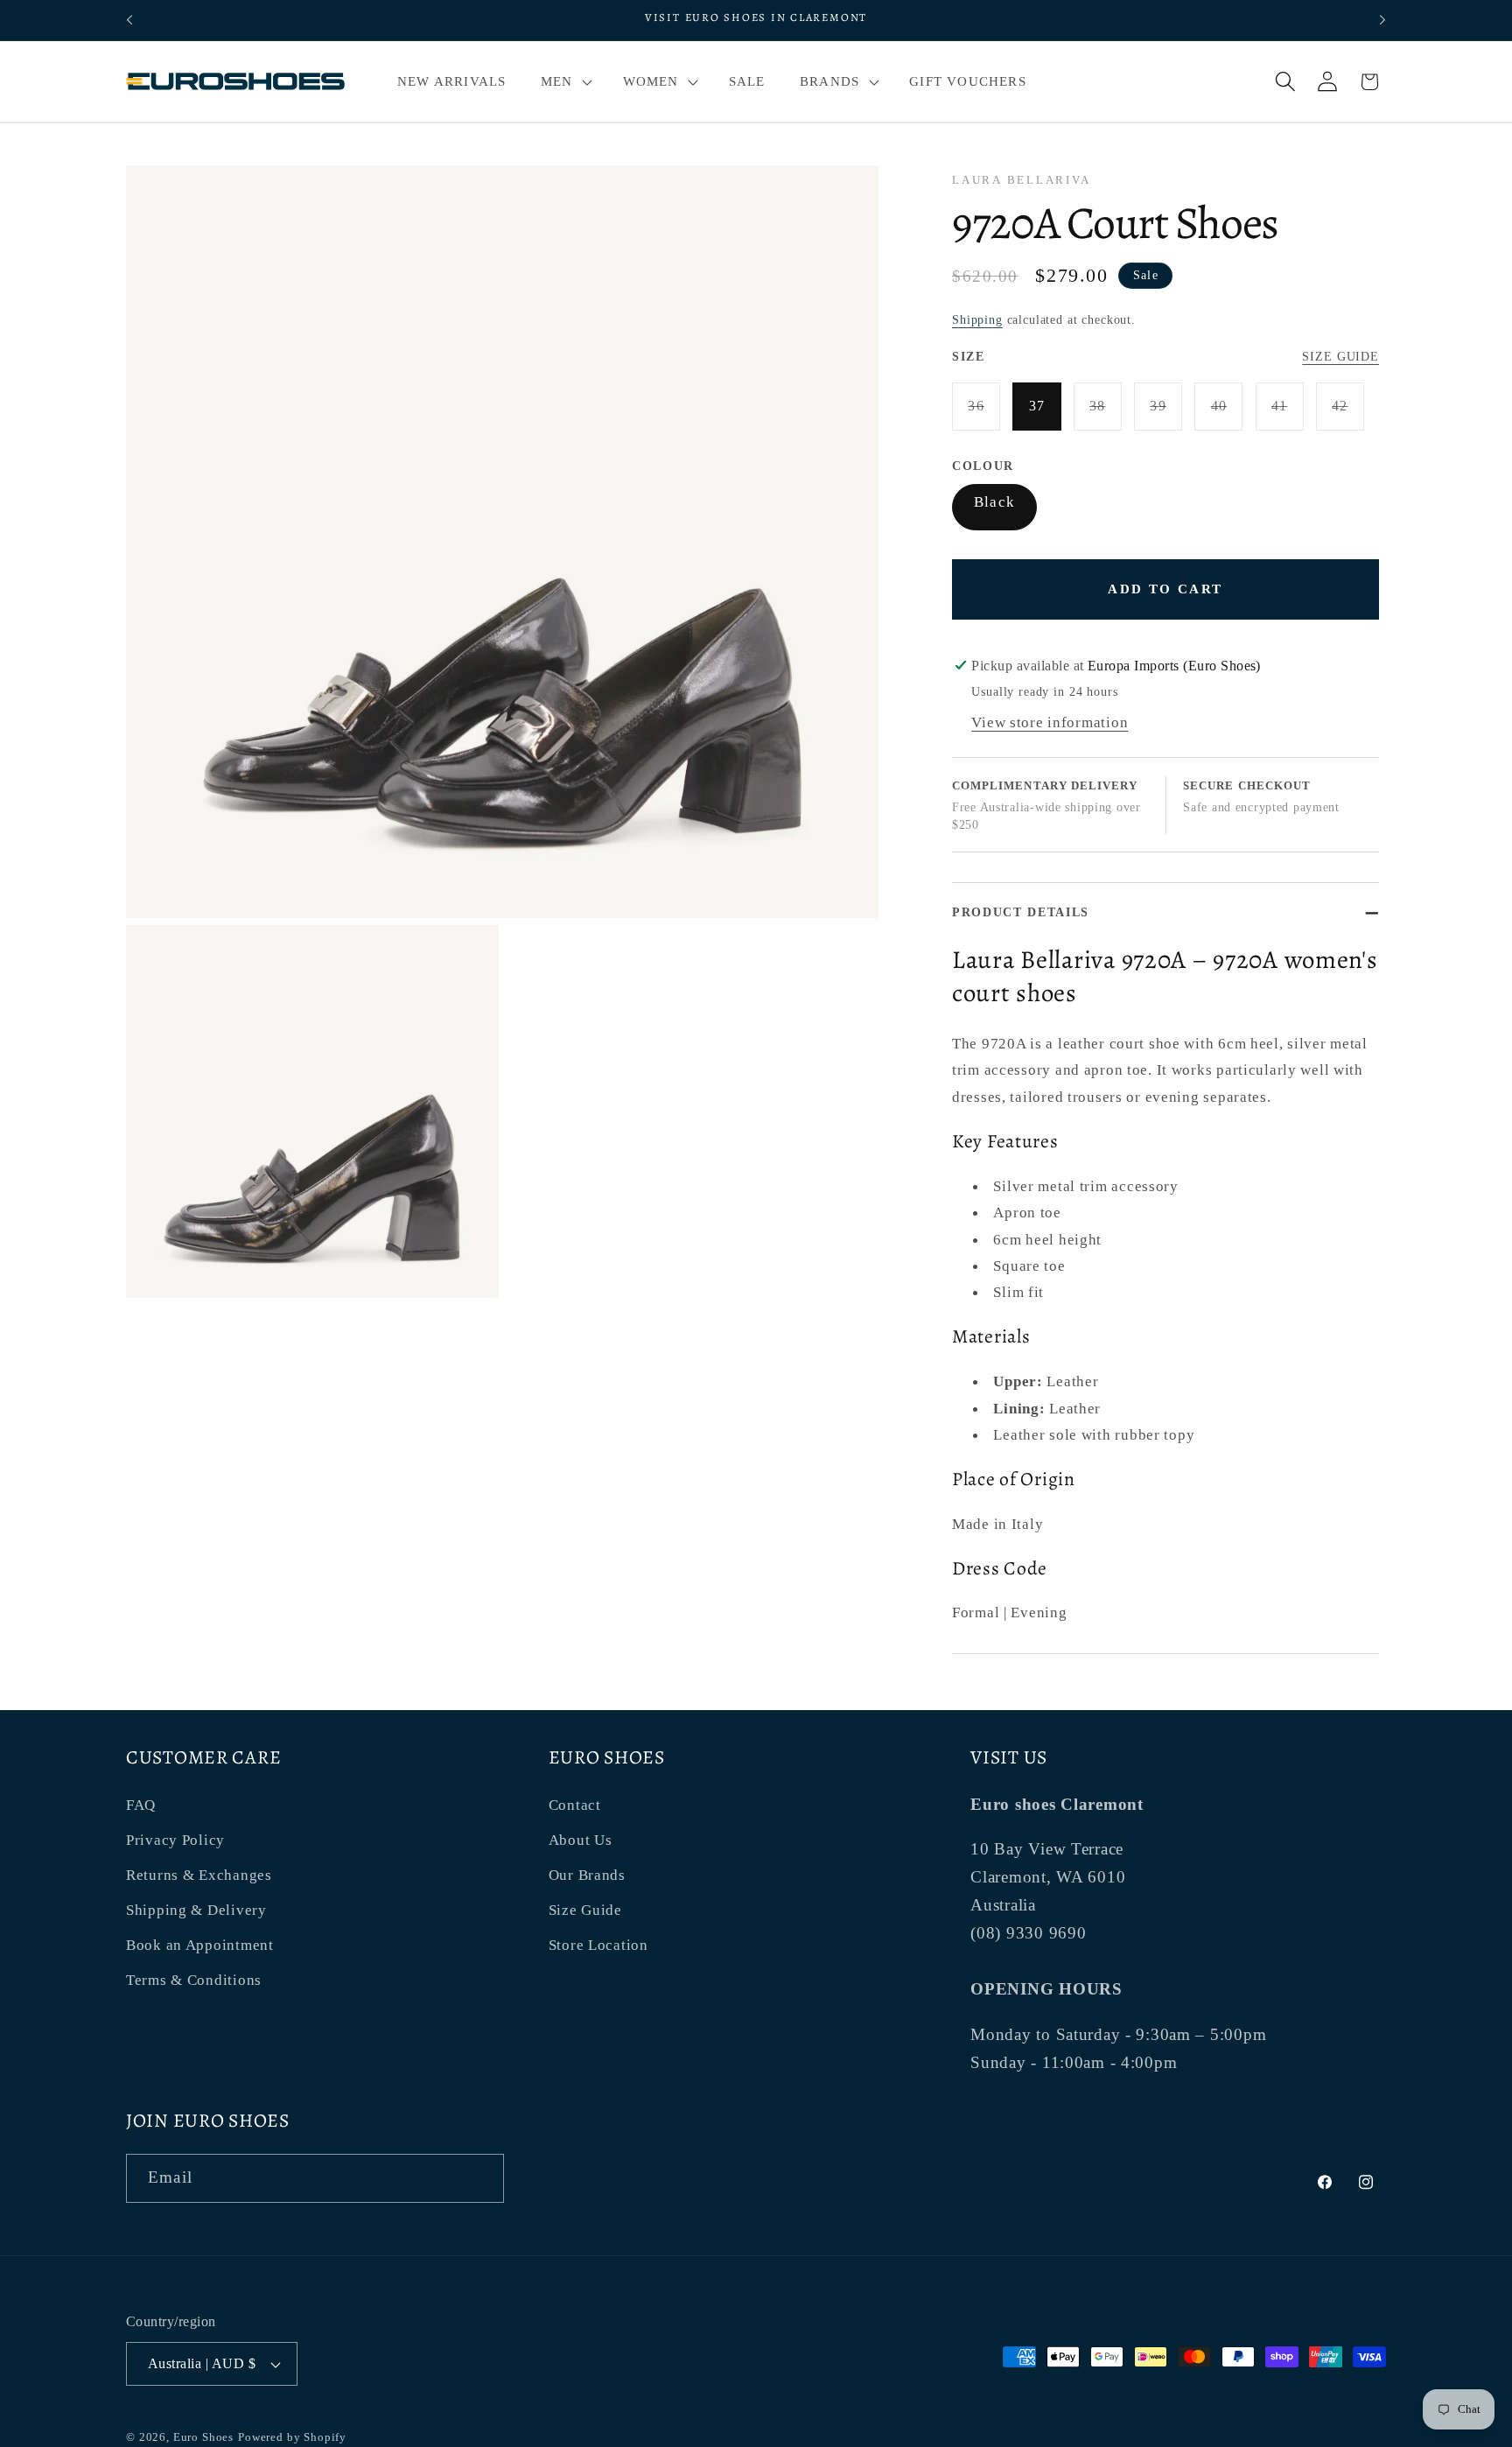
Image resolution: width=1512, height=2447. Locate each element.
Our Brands (587, 1875)
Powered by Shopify (292, 2437)
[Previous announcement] (129, 20)
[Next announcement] (1382, 20)
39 (1166, 414)
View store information (1050, 722)
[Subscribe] (480, 2178)
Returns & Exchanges (199, 1875)
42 (1348, 414)
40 (1227, 414)
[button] (564, 81)
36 (984, 414)
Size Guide (1340, 356)
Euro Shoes (203, 2437)
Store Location (598, 1945)
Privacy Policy (175, 1840)
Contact (575, 1805)
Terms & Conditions (194, 1980)
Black (994, 502)
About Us (581, 1840)
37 (1037, 406)
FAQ (141, 1805)
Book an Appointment (200, 1945)
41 (1288, 414)
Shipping (977, 319)
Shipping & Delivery (196, 1910)
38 (1106, 414)
